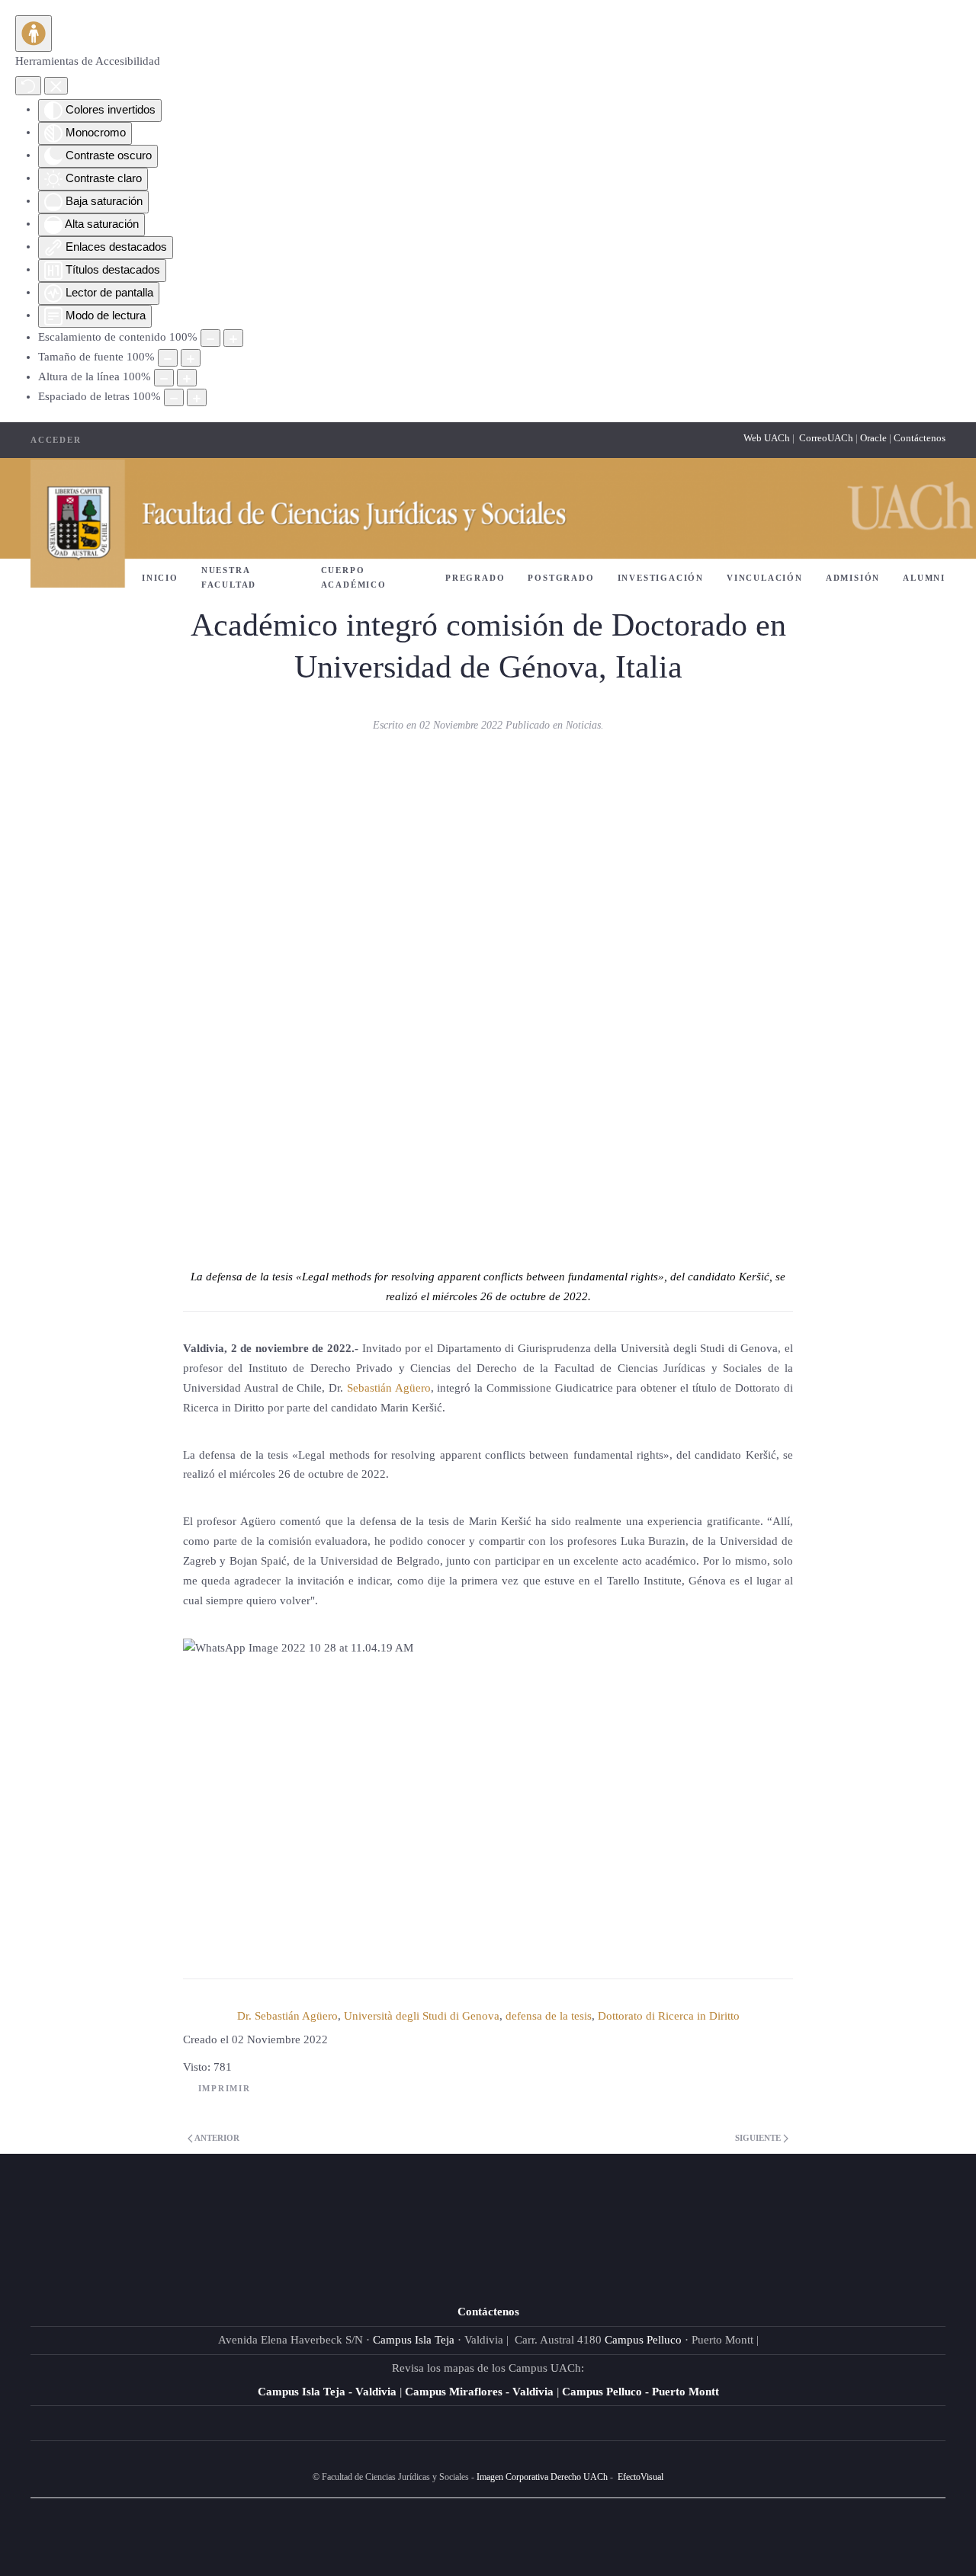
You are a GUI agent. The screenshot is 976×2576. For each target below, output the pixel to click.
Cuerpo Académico (354, 577)
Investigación (661, 578)
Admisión (853, 578)
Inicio (160, 578)
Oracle (873, 438)
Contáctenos (920, 438)
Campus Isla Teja (414, 2340)
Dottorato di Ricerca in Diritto (669, 2016)
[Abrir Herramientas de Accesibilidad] (34, 34)
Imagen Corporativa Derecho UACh (542, 2477)
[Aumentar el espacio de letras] (197, 397)
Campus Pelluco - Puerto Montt (640, 2392)
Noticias (583, 725)
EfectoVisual (640, 2477)
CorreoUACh (826, 438)
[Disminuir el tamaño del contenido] (210, 338)
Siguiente (759, 2138)
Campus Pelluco (643, 2340)
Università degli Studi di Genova (422, 2016)
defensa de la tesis (549, 2016)
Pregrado (475, 578)
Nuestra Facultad (229, 577)
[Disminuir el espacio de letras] (174, 397)
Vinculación (765, 578)
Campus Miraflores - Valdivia (479, 2392)
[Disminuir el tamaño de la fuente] (168, 358)
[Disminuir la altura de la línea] (164, 378)
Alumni (924, 578)
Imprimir (225, 2088)
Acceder (56, 440)
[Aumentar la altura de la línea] (187, 378)
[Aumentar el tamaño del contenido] (233, 338)
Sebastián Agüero (389, 1388)
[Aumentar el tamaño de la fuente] (191, 358)
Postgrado (561, 578)
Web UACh (768, 438)
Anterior (216, 2138)
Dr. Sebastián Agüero (287, 2016)
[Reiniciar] (28, 86)
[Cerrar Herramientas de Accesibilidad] (56, 86)
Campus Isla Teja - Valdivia (327, 2392)
